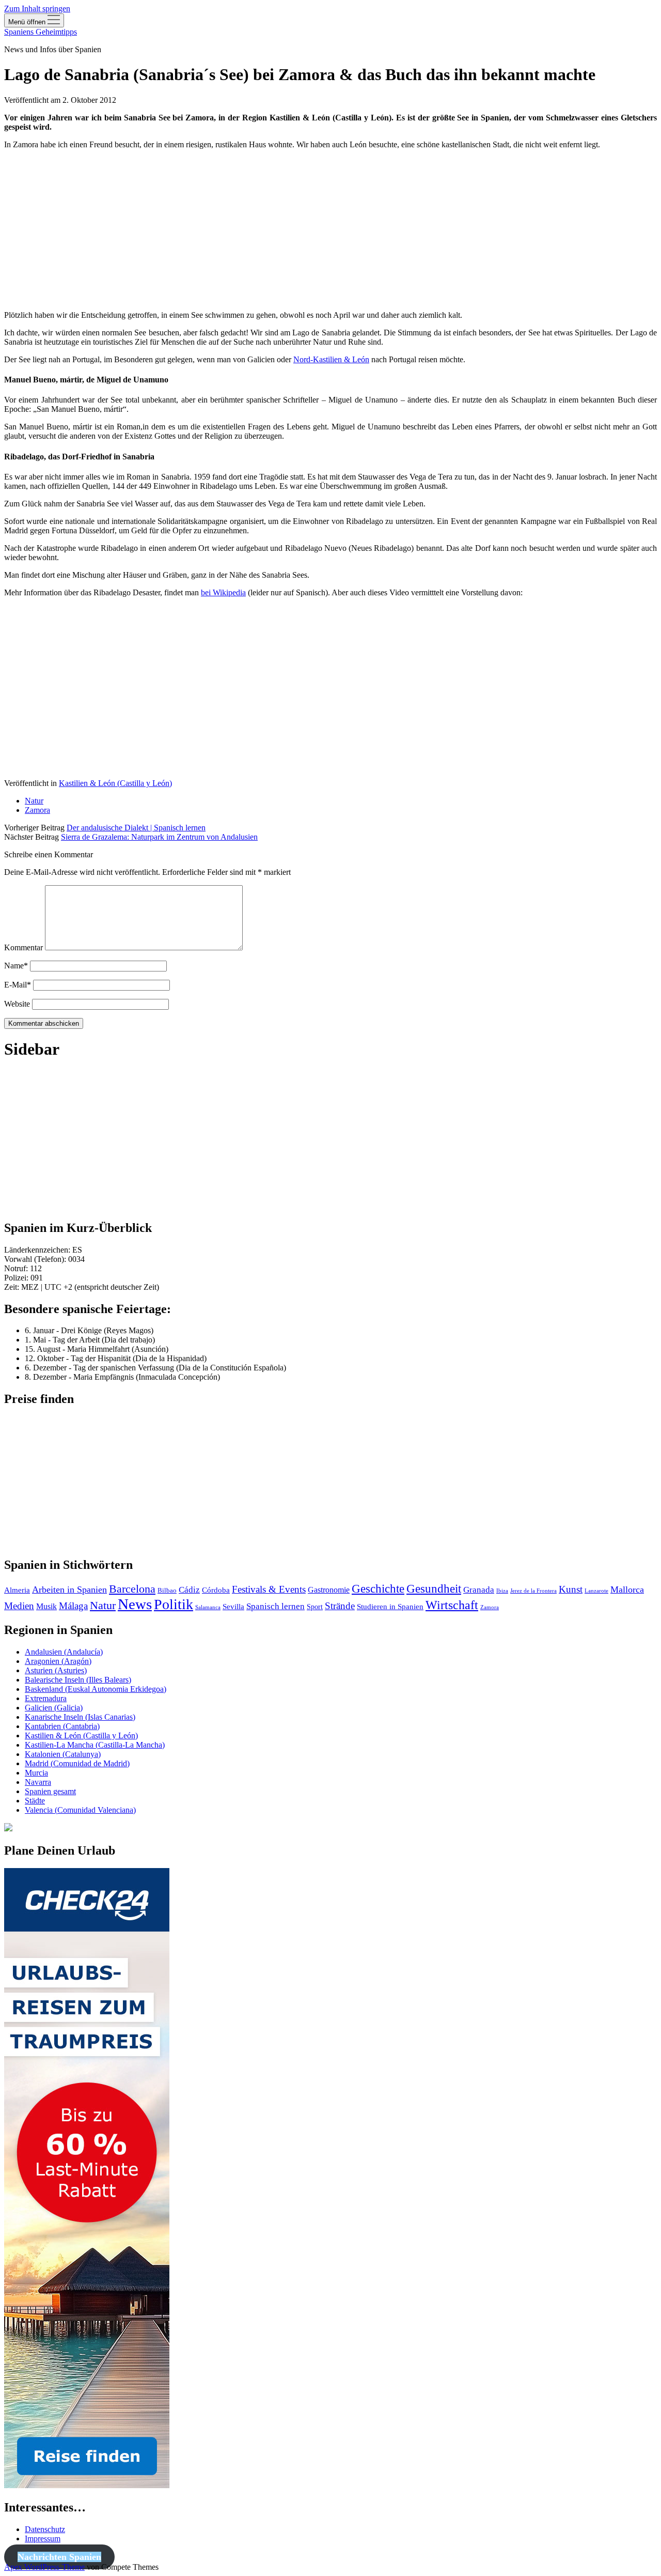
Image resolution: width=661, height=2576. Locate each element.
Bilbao (167, 1590)
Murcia (36, 1773)
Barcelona (132, 1589)
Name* (16, 966)
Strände (340, 1606)
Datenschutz (45, 2529)
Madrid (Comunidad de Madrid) (77, 1763)
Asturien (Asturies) (56, 1670)
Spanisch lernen (276, 1606)
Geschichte (378, 1589)
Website (17, 1004)
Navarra (38, 1782)
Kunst (571, 1590)
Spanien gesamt (50, 1791)
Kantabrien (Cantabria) (62, 1726)
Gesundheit (434, 1589)
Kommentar (23, 947)
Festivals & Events (269, 1589)
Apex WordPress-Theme (44, 2567)
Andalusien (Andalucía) (64, 1652)
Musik (46, 1606)
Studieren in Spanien (390, 1607)
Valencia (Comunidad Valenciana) (80, 1810)
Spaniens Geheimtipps (41, 32)
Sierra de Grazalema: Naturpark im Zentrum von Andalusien (159, 837)
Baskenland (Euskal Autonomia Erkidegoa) (96, 1689)
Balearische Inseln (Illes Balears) (78, 1680)
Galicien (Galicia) (54, 1708)
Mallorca (627, 1590)
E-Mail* (18, 985)
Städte (35, 1801)
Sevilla (233, 1606)
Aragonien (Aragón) (58, 1661)
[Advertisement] (314, 230)
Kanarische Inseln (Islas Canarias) (80, 1717)
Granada (479, 1590)
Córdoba (216, 1590)
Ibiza (502, 1591)
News (135, 1604)
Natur (34, 801)
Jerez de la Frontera (533, 1591)
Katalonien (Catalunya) (63, 1754)
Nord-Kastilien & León (331, 359)
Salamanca (208, 1607)
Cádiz (189, 1590)
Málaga (73, 1606)
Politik (174, 1604)
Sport (315, 1607)
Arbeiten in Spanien (69, 1590)
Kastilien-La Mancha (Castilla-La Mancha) (95, 1745)
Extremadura (46, 1698)
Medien (19, 1606)
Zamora (37, 810)
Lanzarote (596, 1591)
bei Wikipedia (223, 592)
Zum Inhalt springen (37, 9)
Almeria (17, 1590)
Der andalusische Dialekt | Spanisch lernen (136, 828)
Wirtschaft (452, 1605)
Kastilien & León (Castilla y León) (115, 783)
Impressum (43, 2539)
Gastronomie (329, 1590)
